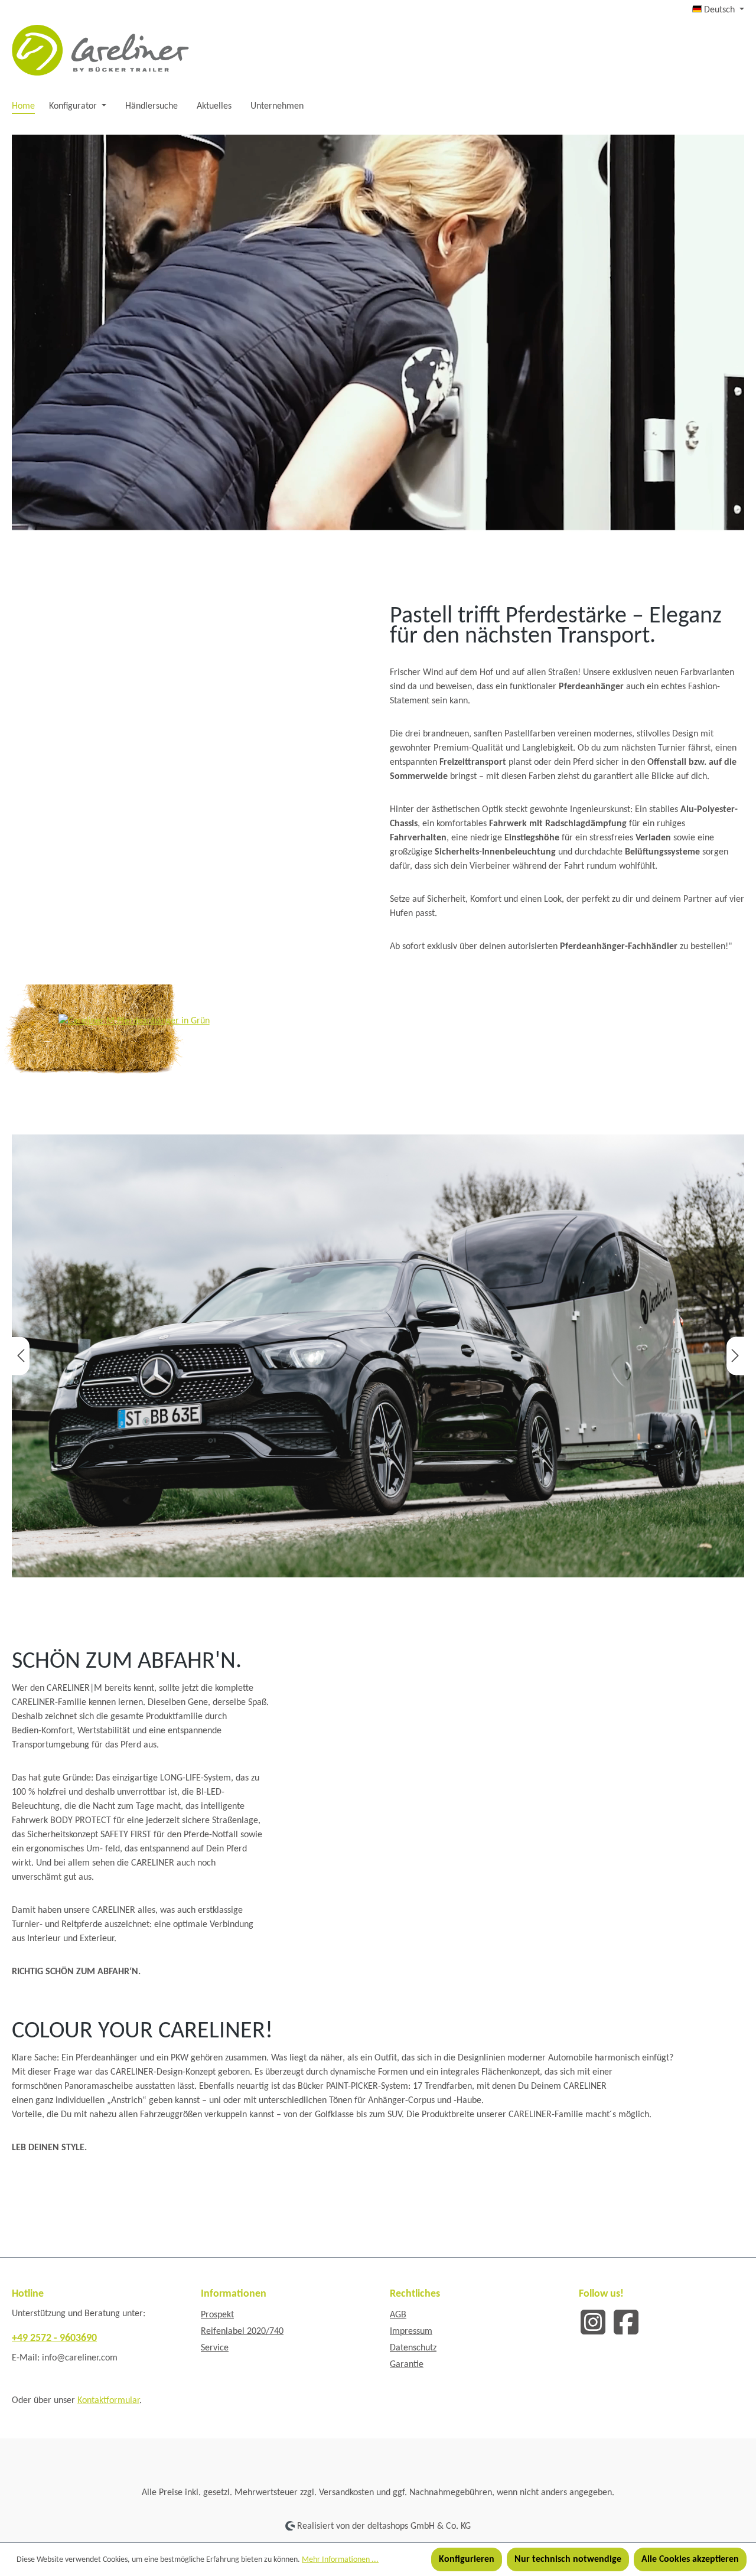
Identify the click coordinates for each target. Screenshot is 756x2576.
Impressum (411, 2332)
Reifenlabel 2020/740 (242, 2332)
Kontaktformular (108, 2401)
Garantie (407, 2365)
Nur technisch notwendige (568, 2559)
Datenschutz (413, 2348)
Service (215, 2348)
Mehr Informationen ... (340, 2560)
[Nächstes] (735, 1356)
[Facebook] (626, 2321)
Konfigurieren (467, 2559)
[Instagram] (593, 2321)
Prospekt (217, 2315)
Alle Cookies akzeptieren (690, 2559)
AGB (398, 2315)
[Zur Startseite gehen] (100, 50)
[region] (378, 1356)
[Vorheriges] (21, 1356)
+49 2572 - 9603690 (54, 2338)
